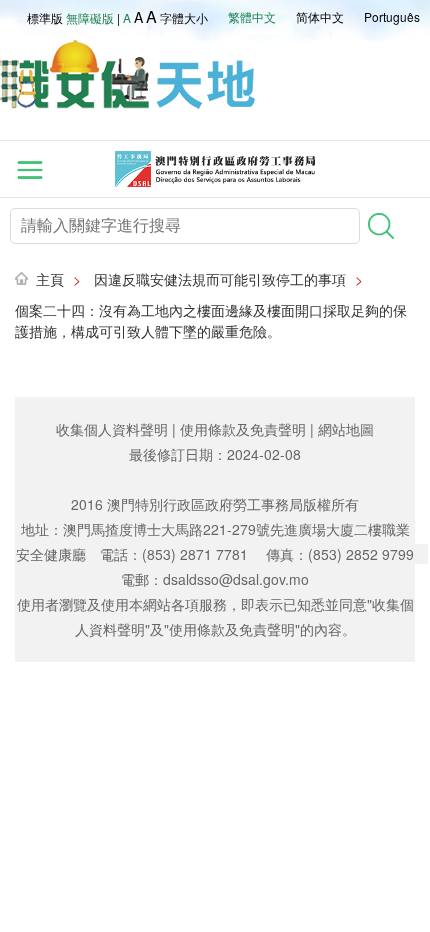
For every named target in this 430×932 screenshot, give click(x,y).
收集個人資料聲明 (112, 429)
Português (392, 16)
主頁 (50, 279)
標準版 (45, 17)
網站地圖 (346, 429)
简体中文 (320, 16)
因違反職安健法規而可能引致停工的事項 (220, 279)
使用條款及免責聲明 (243, 429)
